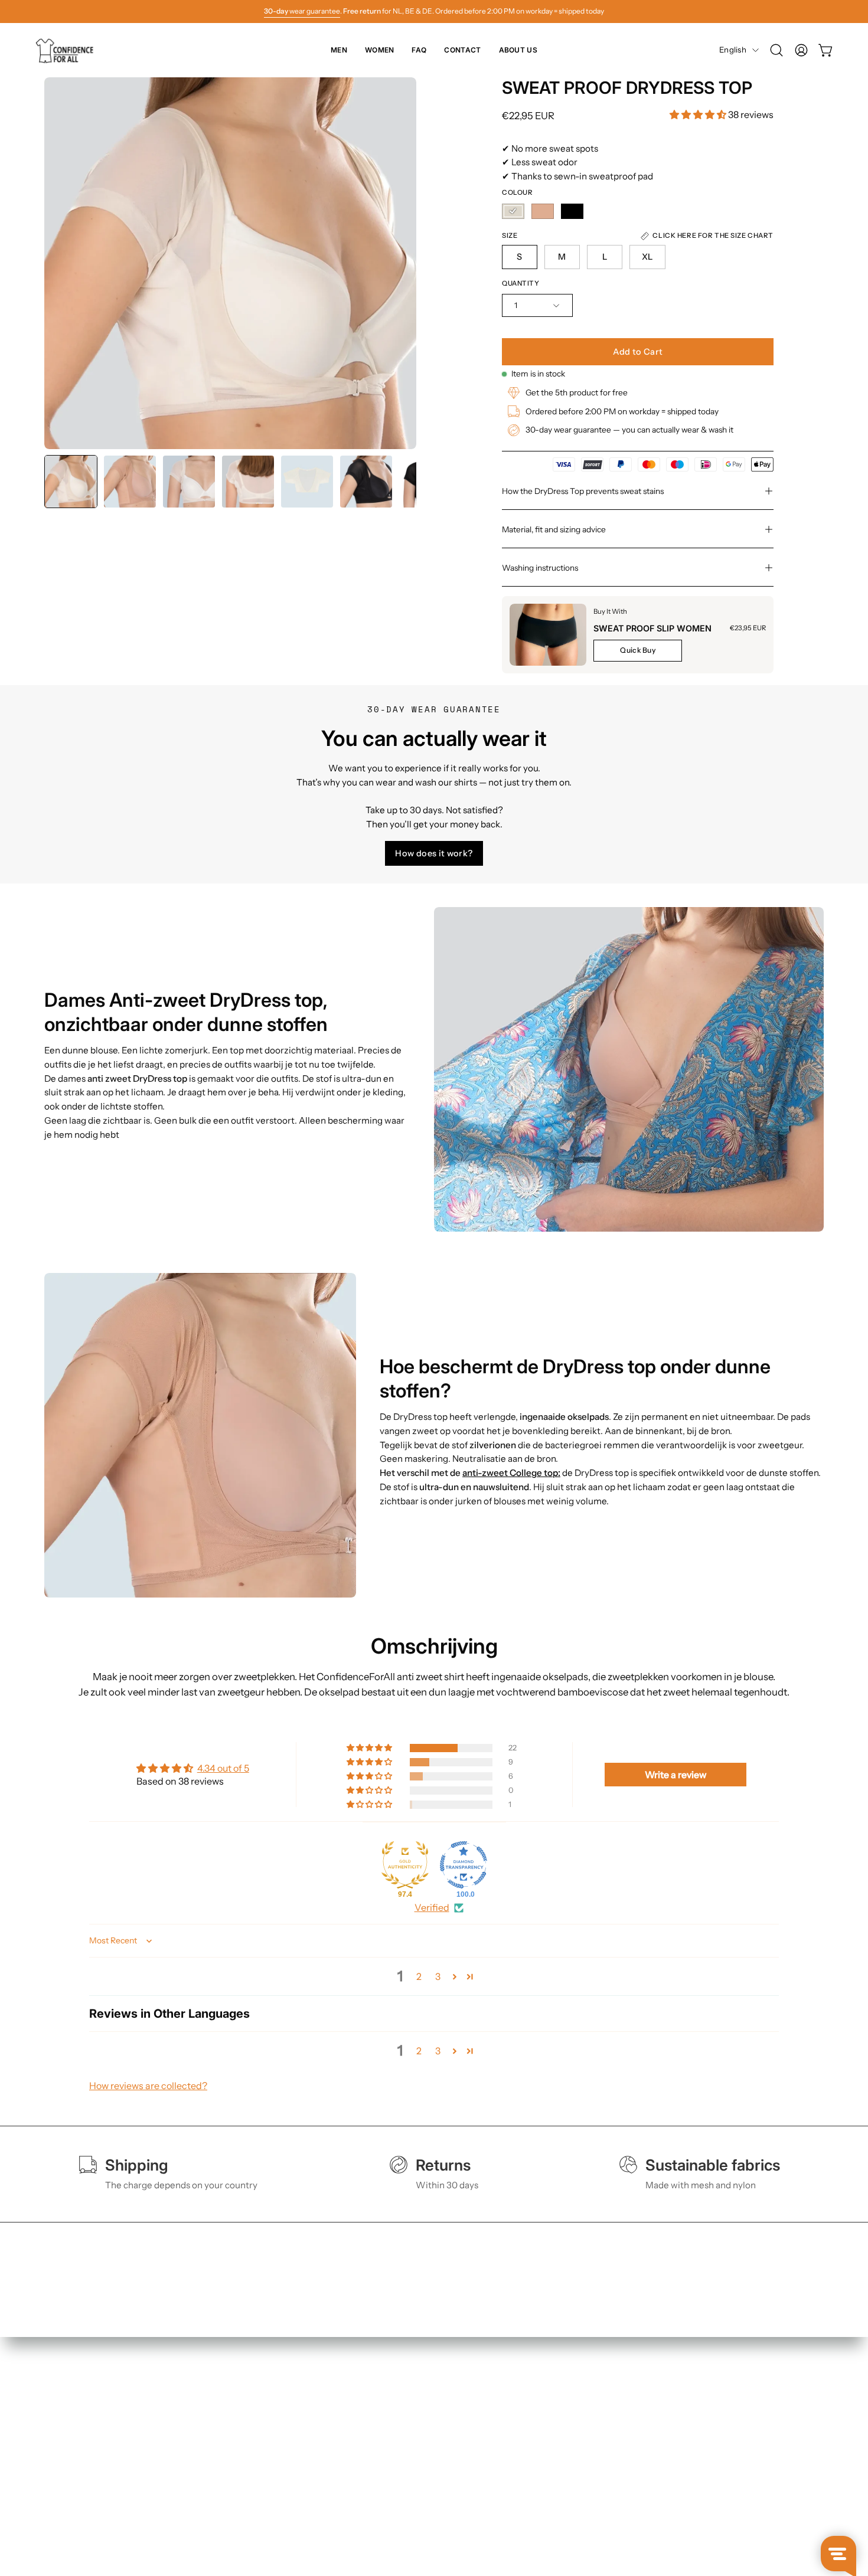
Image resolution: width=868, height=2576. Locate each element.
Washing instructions (540, 568)
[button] (776, 50)
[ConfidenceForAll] (68, 50)
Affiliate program (561, 2509)
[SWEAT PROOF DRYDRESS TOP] (71, 482)
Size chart (386, 2435)
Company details (561, 2490)
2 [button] (419, 1976)
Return (380, 2472)
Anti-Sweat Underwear (253, 2490)
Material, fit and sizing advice (554, 529)
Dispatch (384, 2454)
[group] (434, 11)
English (733, 50)
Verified (432, 1907)
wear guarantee (302, 11)
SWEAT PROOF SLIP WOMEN (652, 628)
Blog (375, 2509)
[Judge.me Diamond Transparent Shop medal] (464, 1865)
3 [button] (438, 1976)
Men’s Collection (239, 2435)
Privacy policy (555, 2454)
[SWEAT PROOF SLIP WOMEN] (548, 635)
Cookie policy (554, 2472)
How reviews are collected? (148, 2086)
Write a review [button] (676, 1775)
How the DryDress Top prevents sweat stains (583, 491)
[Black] (572, 211)
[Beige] (543, 211)
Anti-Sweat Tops (239, 2472)
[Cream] (513, 211)
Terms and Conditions (571, 2435)
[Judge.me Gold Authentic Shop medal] (405, 1865)
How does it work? (434, 853)
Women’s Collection (247, 2454)
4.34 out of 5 (223, 1768)
